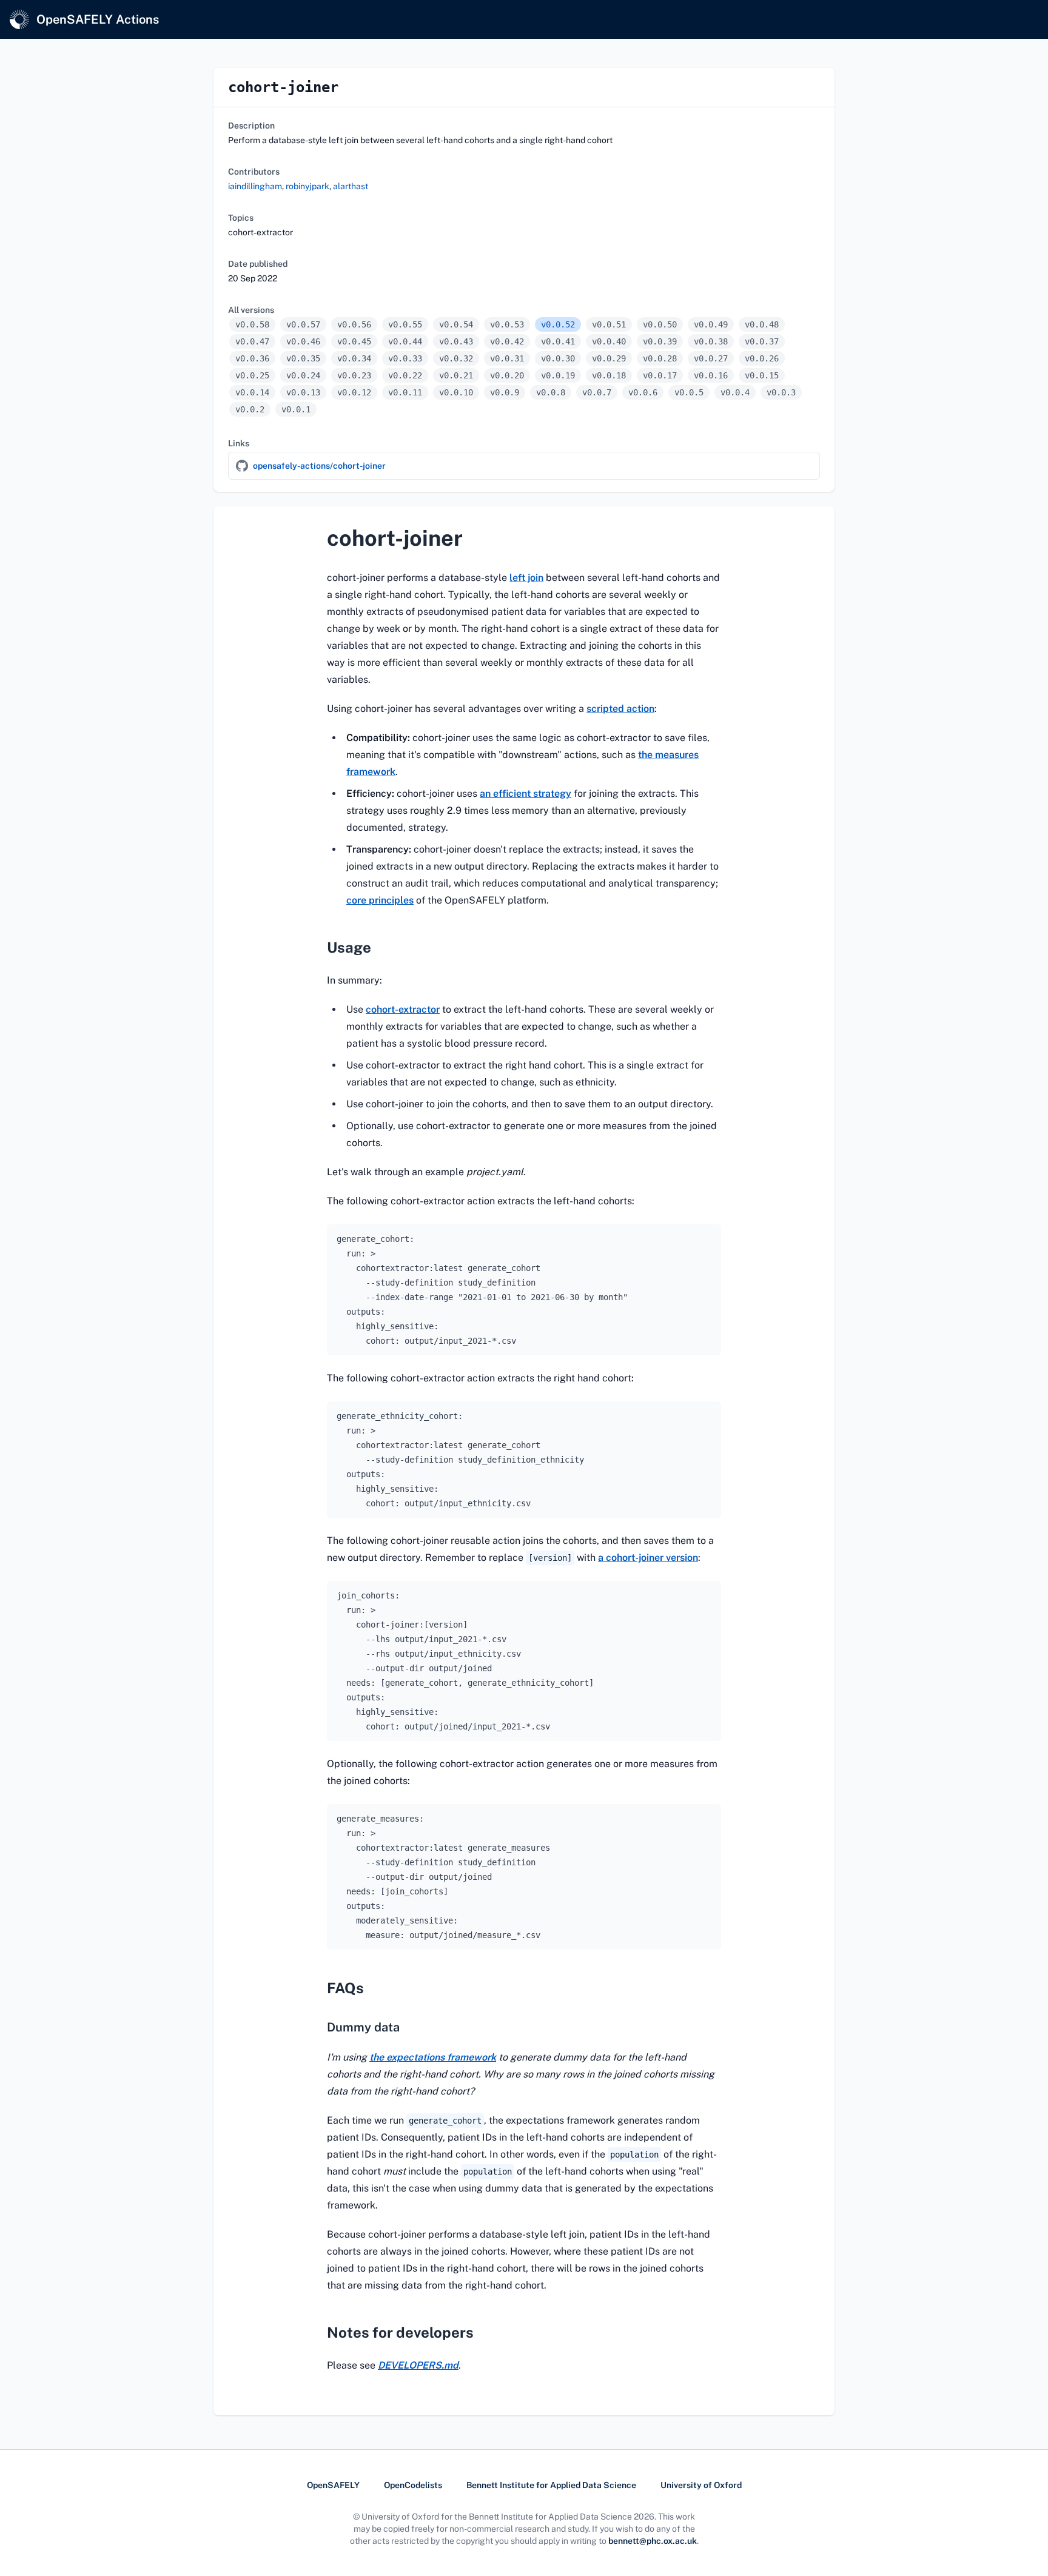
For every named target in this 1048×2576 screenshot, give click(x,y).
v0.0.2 (250, 409)
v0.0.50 (660, 324)
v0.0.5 (689, 392)
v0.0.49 (711, 324)
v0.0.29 (609, 358)
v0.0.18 (609, 375)
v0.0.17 (660, 375)
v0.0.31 (507, 358)
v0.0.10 (456, 392)
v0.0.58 (252, 324)
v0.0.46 (303, 341)
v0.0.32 (456, 358)
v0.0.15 (762, 375)
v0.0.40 (609, 341)
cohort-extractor (403, 1009)
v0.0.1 (296, 409)
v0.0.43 (456, 341)
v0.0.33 (405, 358)
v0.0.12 (354, 392)
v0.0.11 (405, 392)
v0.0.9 (505, 392)
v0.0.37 (762, 341)
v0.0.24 (303, 375)
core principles (380, 900)
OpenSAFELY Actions (98, 19)
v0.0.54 (456, 324)
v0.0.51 (609, 324)
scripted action (620, 709)
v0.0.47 (252, 341)
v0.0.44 (405, 341)
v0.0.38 (711, 341)
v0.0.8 (551, 392)
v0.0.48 (762, 324)
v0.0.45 (354, 341)
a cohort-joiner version (648, 1558)
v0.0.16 (711, 375)
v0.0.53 (507, 324)
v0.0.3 (781, 392)
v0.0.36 (252, 358)
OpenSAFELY (333, 2485)
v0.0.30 (558, 358)
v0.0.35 (303, 358)
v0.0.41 (558, 341)
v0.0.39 (660, 341)
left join (526, 578)
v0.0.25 (252, 375)
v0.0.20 (507, 375)
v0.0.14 (252, 392)
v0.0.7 (597, 392)
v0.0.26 (762, 358)
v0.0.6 (643, 392)
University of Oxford (701, 2485)
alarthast (351, 186)
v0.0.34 (354, 358)
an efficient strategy (526, 793)
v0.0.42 (507, 341)
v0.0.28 (660, 358)
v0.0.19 (558, 375)
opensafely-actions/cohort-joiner (319, 466)
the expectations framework (433, 2057)
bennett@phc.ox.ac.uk (653, 2541)
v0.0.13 (303, 392)
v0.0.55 (405, 324)
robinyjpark (307, 186)
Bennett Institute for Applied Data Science (551, 2485)
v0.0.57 (303, 324)
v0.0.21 (456, 375)
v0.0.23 (354, 375)
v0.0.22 (405, 375)
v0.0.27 (711, 358)
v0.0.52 (558, 324)
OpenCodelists (413, 2485)
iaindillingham (255, 186)
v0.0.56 (354, 324)
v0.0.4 (735, 392)
